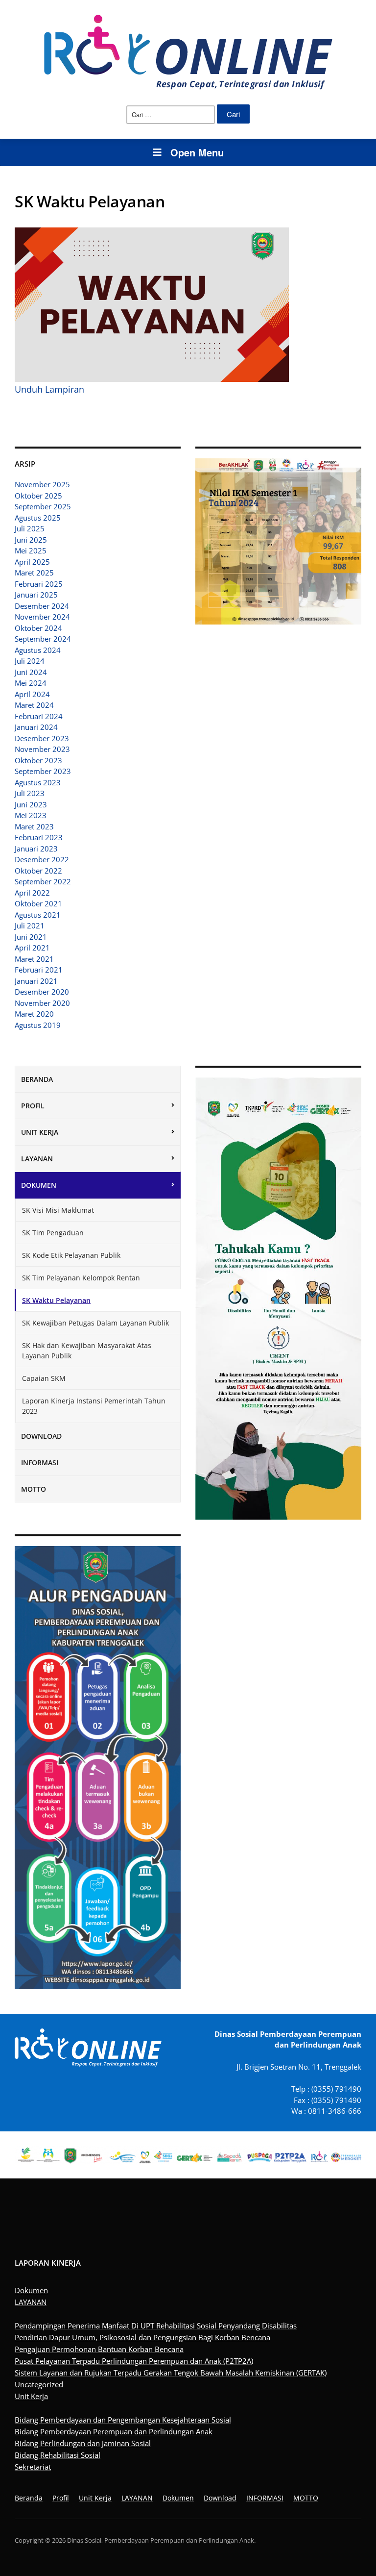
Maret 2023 (34, 826)
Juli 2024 (30, 661)
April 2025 (32, 562)
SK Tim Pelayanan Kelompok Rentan (81, 1278)
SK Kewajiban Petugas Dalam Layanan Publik (95, 1323)
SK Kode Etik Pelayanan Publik (71, 1255)
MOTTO (34, 1489)
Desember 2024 (42, 606)
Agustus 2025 (38, 518)
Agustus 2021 (38, 915)
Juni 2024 (31, 672)
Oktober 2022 (38, 871)
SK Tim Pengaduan (53, 1233)
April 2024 (32, 694)
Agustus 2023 (38, 782)
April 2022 (32, 893)
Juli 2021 (30, 925)
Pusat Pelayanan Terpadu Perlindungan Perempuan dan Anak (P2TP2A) (134, 2361)
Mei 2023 (31, 815)
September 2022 (43, 881)
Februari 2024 (39, 716)
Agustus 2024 (38, 650)
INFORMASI (40, 1463)
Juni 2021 (31, 937)
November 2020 (42, 1003)
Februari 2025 (39, 584)
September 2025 (43, 506)
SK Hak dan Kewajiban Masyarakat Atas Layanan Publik (87, 1351)
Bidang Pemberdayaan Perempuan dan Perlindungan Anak (114, 2431)
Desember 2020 (42, 992)
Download (41, 1436)
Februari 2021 (39, 970)
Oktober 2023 (38, 760)
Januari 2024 (36, 727)
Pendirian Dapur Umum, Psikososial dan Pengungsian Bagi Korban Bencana (142, 2337)
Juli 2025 (30, 528)
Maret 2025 (34, 573)
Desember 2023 (42, 738)
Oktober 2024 (38, 628)
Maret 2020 (34, 1014)
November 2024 (42, 617)
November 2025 (42, 484)
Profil (33, 1106)
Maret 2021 (34, 959)
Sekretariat (33, 2467)
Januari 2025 (36, 595)
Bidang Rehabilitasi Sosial (58, 2455)
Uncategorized (39, 2384)
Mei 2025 (31, 550)
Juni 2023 (31, 804)
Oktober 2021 (38, 903)
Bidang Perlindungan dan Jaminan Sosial (83, 2443)
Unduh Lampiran (49, 389)
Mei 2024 (31, 683)
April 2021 (32, 948)
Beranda (37, 1079)
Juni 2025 (31, 540)
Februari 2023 (39, 837)
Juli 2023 (30, 793)
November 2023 (42, 749)
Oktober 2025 (38, 496)
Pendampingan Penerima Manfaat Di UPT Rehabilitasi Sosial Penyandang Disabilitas (156, 2326)
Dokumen (39, 1185)
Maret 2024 (34, 705)
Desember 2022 (42, 859)
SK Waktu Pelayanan (56, 1300)
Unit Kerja (40, 1132)
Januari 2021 (36, 981)
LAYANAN (37, 1159)
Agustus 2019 (38, 1025)
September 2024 (43, 639)
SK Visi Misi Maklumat (58, 1210)
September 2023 (43, 771)
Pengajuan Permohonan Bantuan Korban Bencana (99, 2349)
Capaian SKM (44, 1378)
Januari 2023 (36, 849)
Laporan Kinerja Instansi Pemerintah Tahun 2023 (94, 1406)
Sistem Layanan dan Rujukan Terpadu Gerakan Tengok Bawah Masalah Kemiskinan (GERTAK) (171, 2373)
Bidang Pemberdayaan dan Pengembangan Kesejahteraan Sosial (123, 2420)
